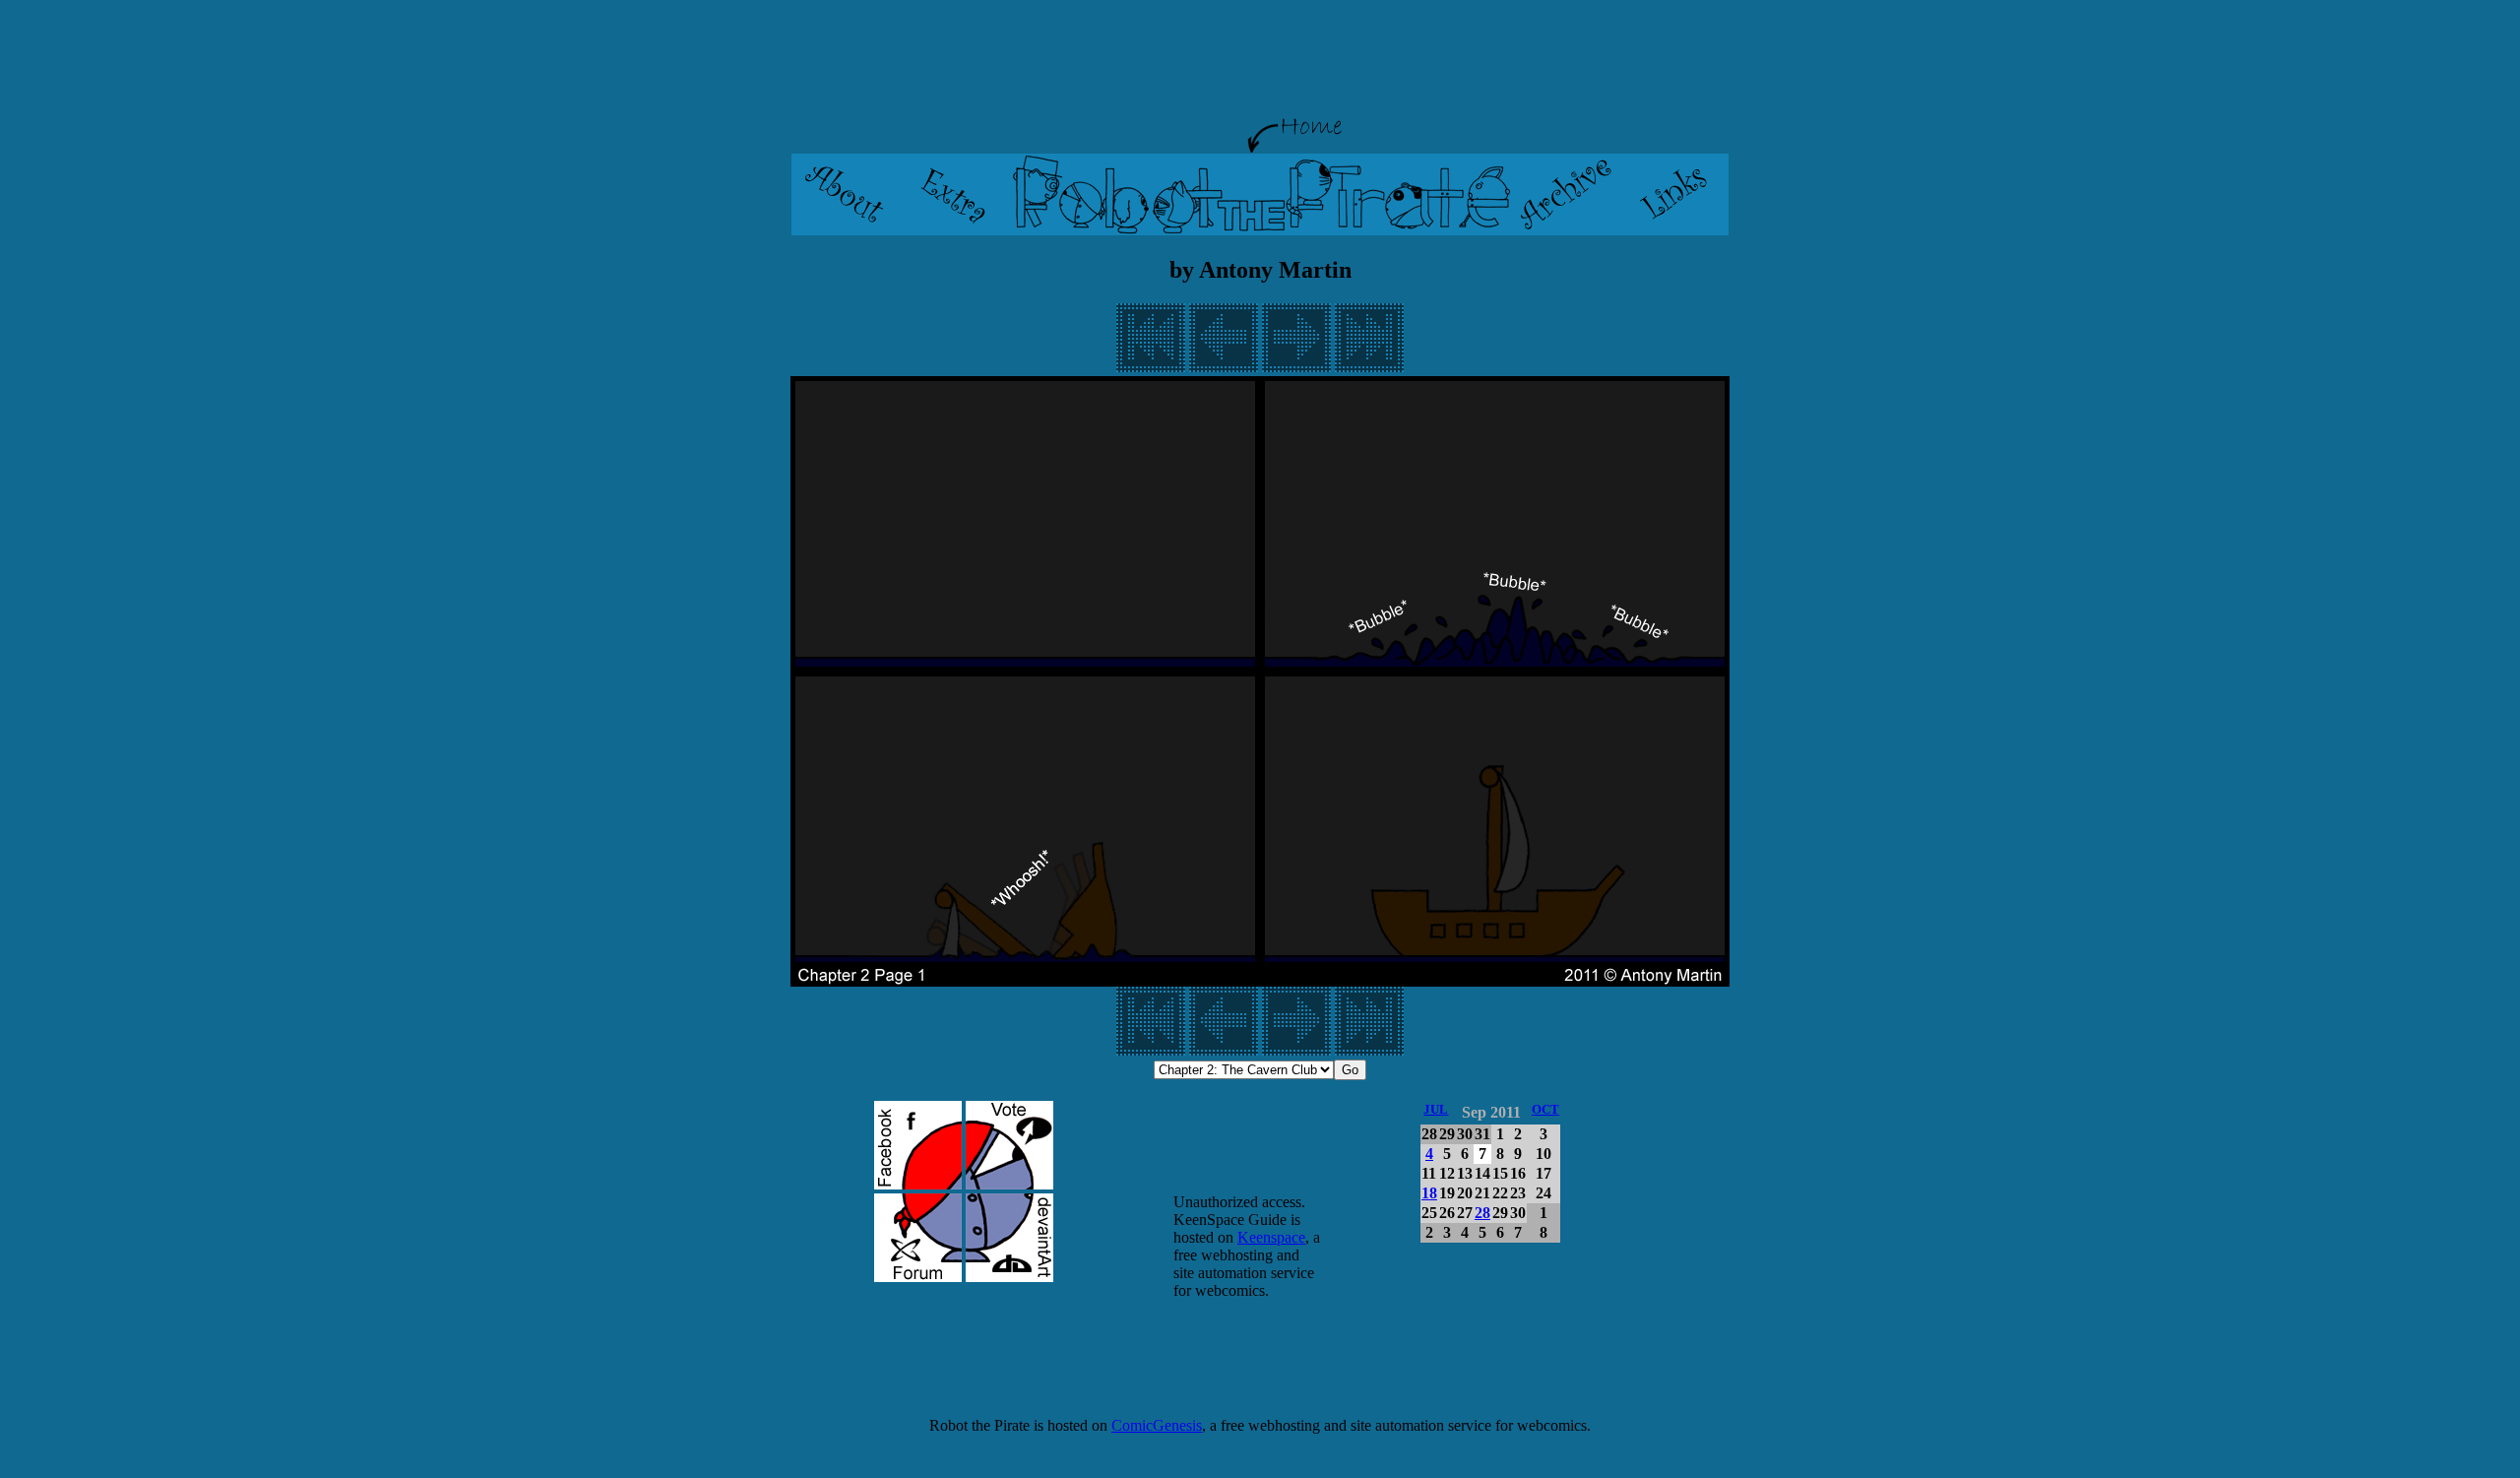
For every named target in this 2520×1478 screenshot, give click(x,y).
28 (1482, 1213)
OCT (1545, 1109)
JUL (1436, 1109)
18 (1429, 1193)
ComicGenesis (1157, 1425)
